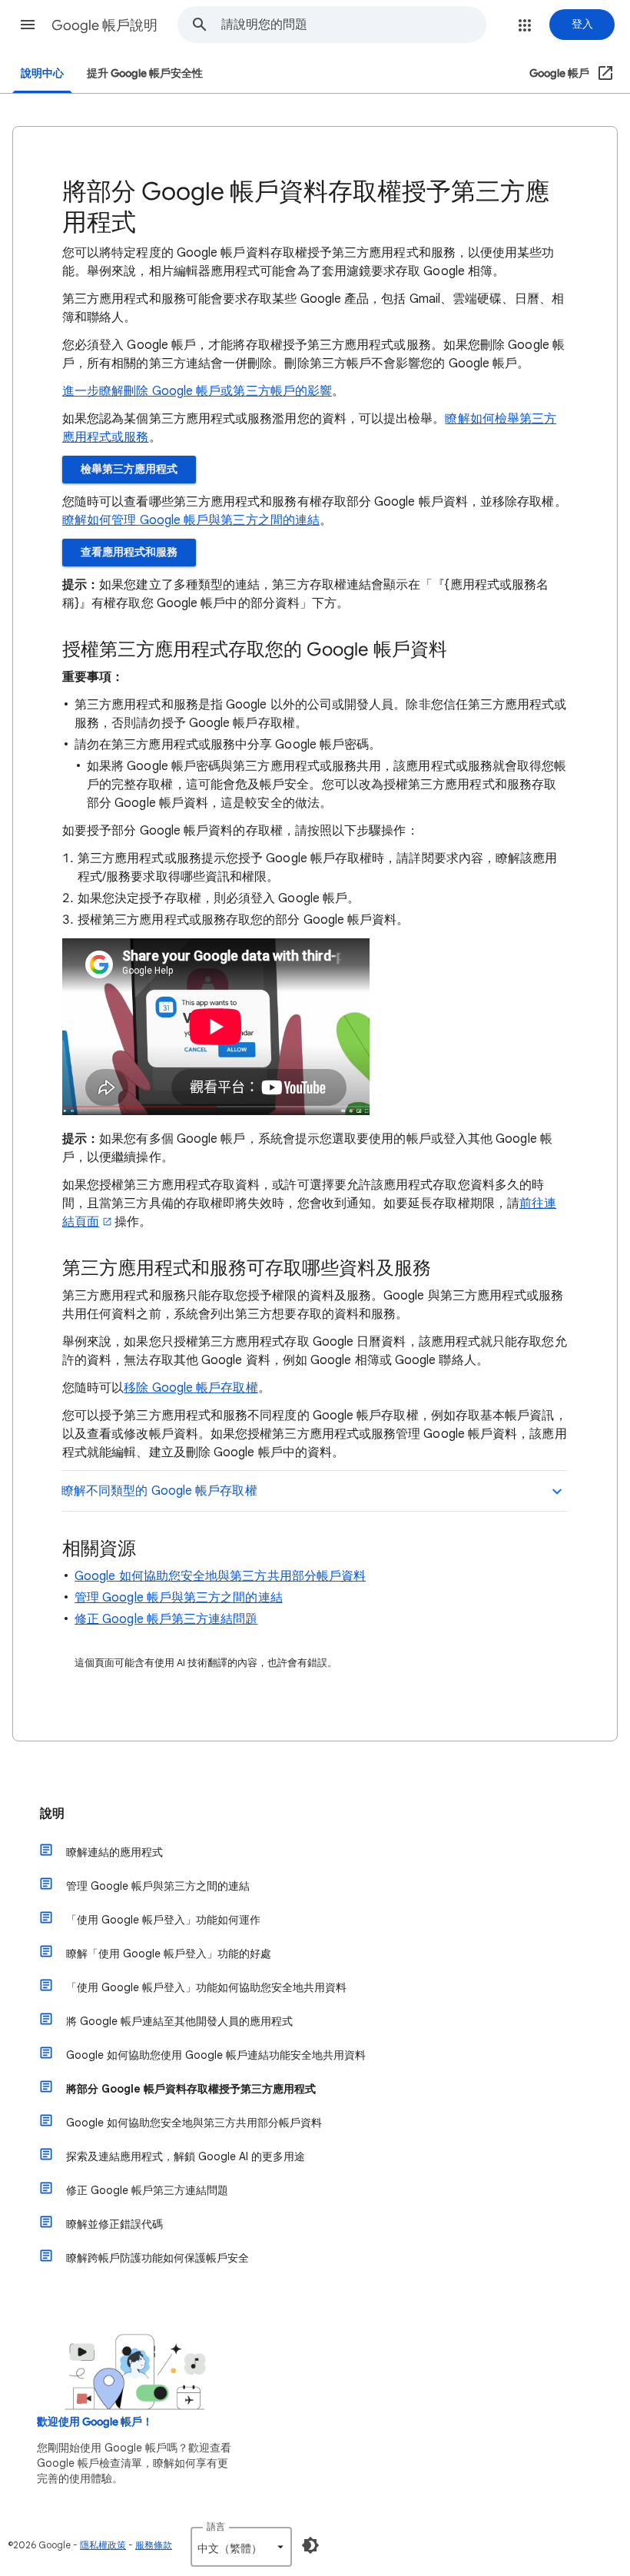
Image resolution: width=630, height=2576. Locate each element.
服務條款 (154, 2545)
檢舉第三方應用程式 (129, 469)
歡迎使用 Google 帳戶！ (95, 2422)
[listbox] (241, 2547)
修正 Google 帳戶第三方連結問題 (166, 1619)
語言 (216, 2526)
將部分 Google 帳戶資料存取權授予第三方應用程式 (191, 2089)
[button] (28, 25)
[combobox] (353, 25)
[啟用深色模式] (310, 2545)
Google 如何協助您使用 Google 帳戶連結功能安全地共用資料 (216, 2055)
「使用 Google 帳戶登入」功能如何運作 (163, 1920)
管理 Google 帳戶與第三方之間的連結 (179, 1598)
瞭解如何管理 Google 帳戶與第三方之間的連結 (191, 520)
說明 (52, 1814)
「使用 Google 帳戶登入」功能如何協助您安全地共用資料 (206, 1987)
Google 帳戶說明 (104, 25)
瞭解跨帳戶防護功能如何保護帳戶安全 (157, 2258)
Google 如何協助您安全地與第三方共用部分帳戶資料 (220, 1576)
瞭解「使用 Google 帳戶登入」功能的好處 (169, 1954)
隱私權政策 (103, 2545)
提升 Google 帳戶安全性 (145, 73)
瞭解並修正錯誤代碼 (114, 2224)
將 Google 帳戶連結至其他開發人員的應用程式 (179, 2021)
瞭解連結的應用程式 (114, 1852)
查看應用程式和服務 (129, 552)
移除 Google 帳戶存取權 (191, 1388)
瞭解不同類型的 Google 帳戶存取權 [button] (159, 1491)
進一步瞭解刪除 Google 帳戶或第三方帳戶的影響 (197, 391)
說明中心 (42, 73)
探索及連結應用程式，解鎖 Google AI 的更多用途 (186, 2156)
